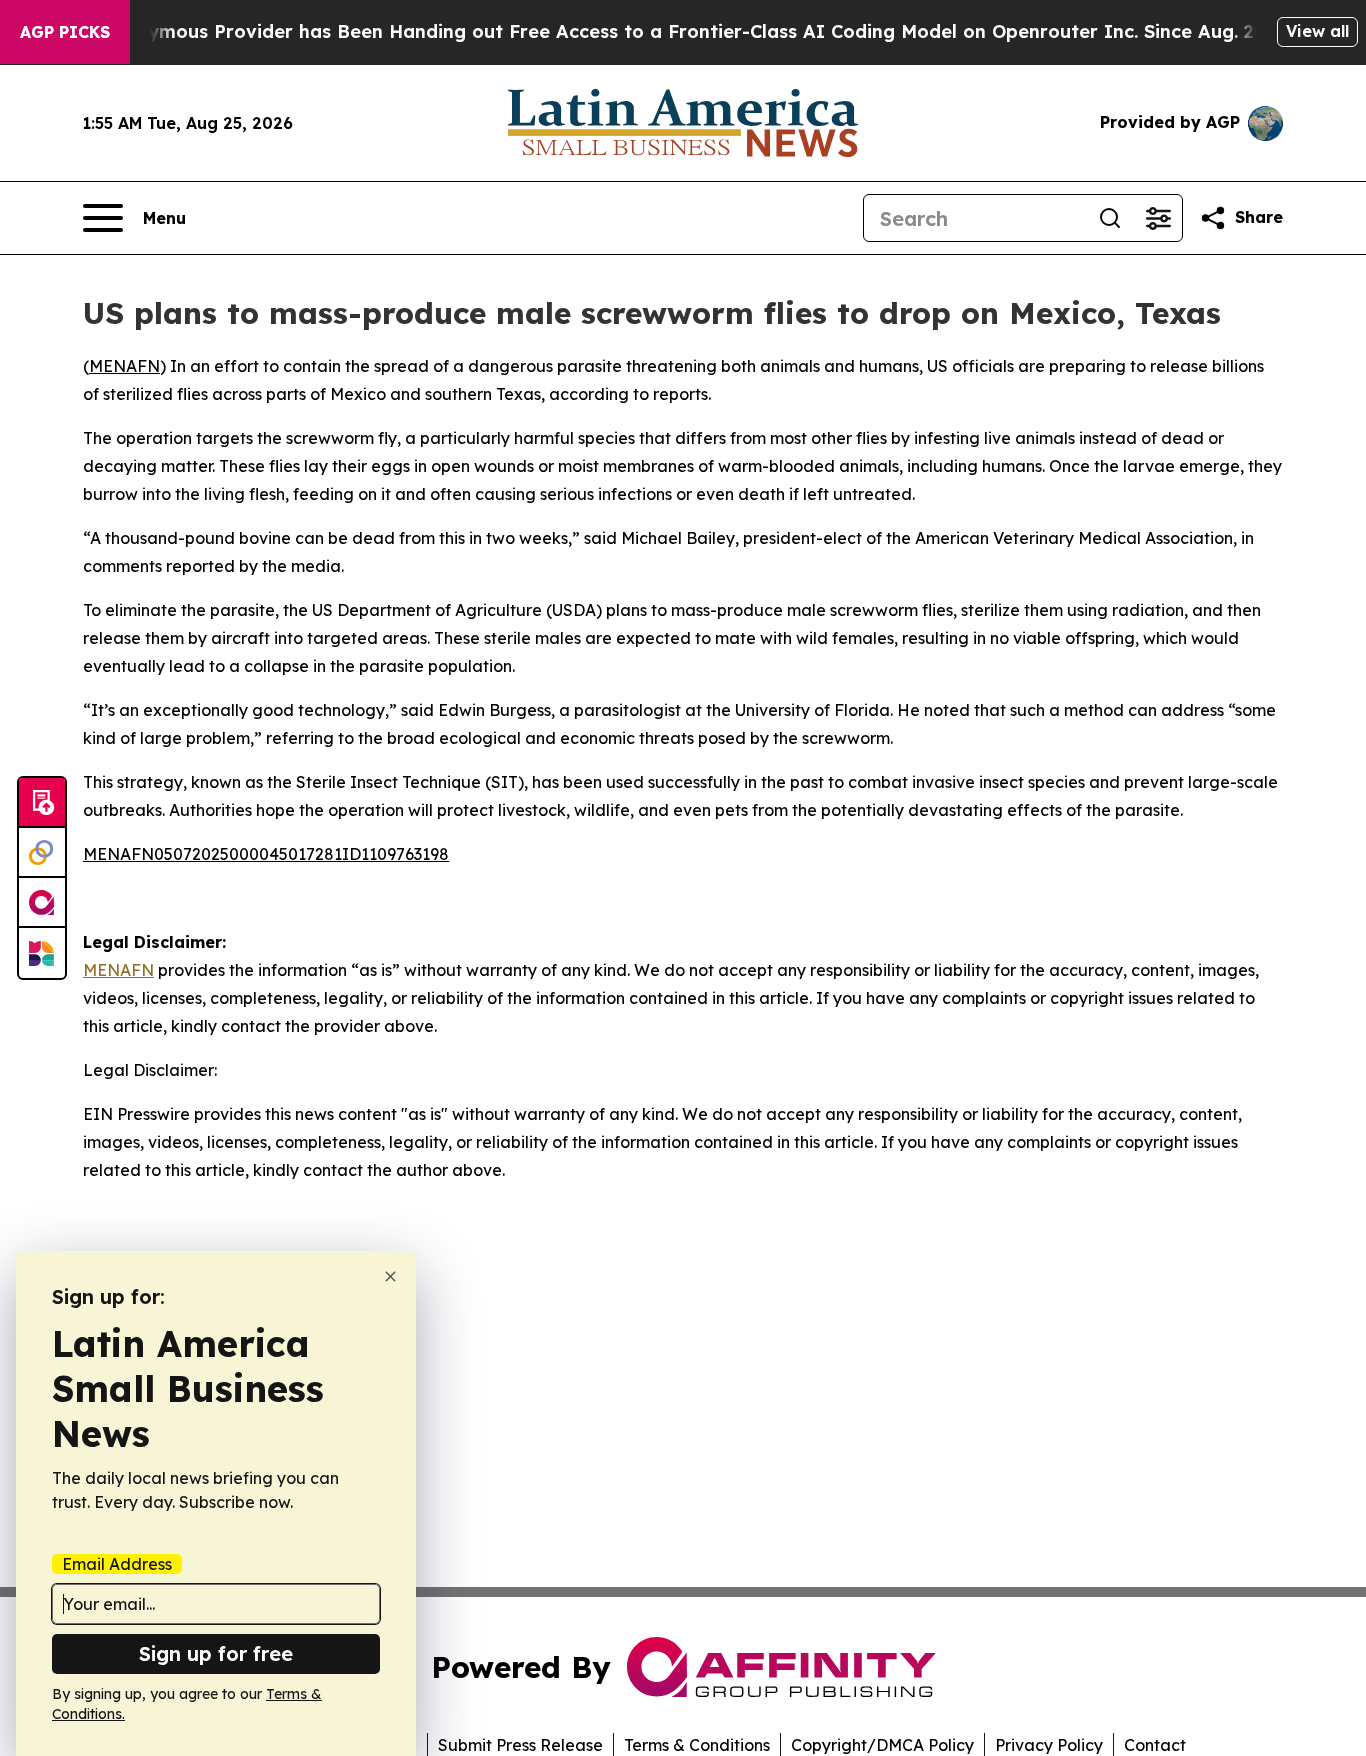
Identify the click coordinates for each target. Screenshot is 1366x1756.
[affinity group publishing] (42, 903)
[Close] (390, 1276)
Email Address (117, 1564)
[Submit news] (42, 803)
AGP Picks (65, 32)
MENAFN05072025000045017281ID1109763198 (266, 854)
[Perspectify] (42, 853)
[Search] (1110, 218)
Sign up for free (216, 1653)
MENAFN (124, 366)
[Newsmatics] (42, 953)
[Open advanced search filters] (1158, 218)
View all (1317, 31)
